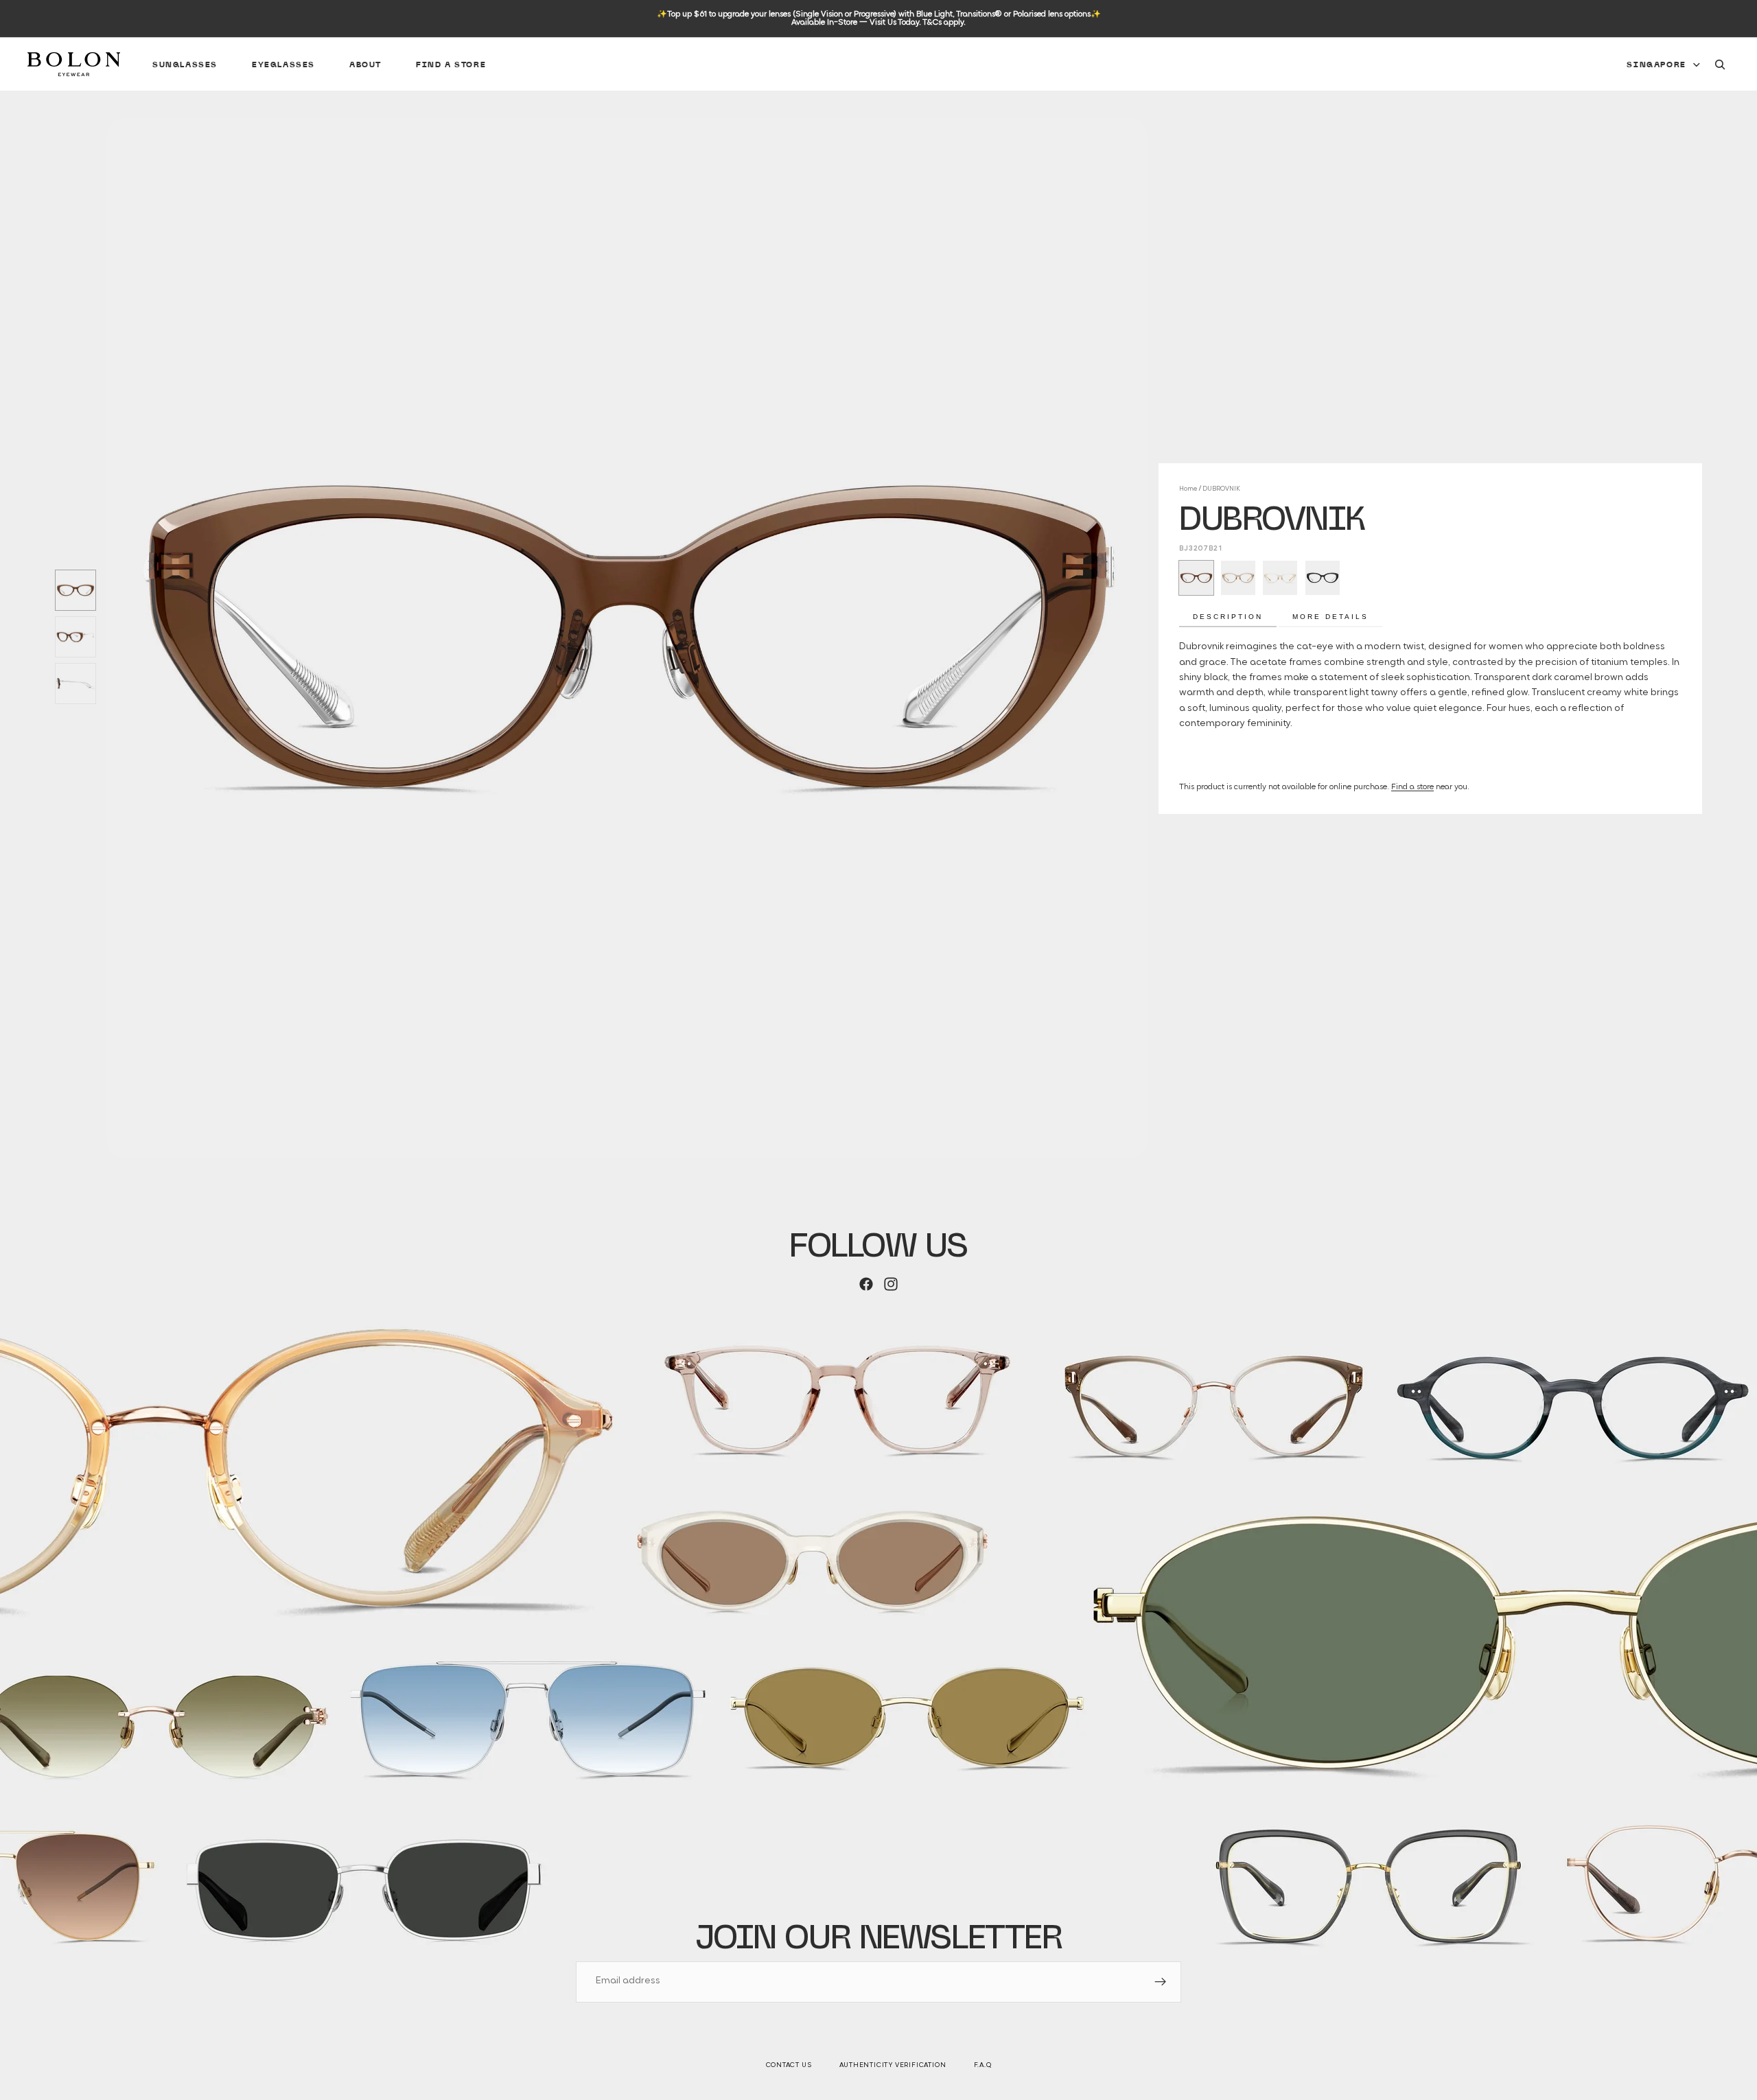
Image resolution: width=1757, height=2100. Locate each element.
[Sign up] (1161, 1982)
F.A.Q (983, 2065)
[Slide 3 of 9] (75, 684)
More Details (1330, 617)
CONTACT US (789, 2065)
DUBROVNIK (1221, 489)
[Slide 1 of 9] (75, 590)
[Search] (1720, 65)
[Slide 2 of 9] (75, 637)
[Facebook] (866, 1284)
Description (1228, 617)
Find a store (1412, 787)
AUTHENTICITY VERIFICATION (893, 2065)
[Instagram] (891, 1284)
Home (1188, 489)
